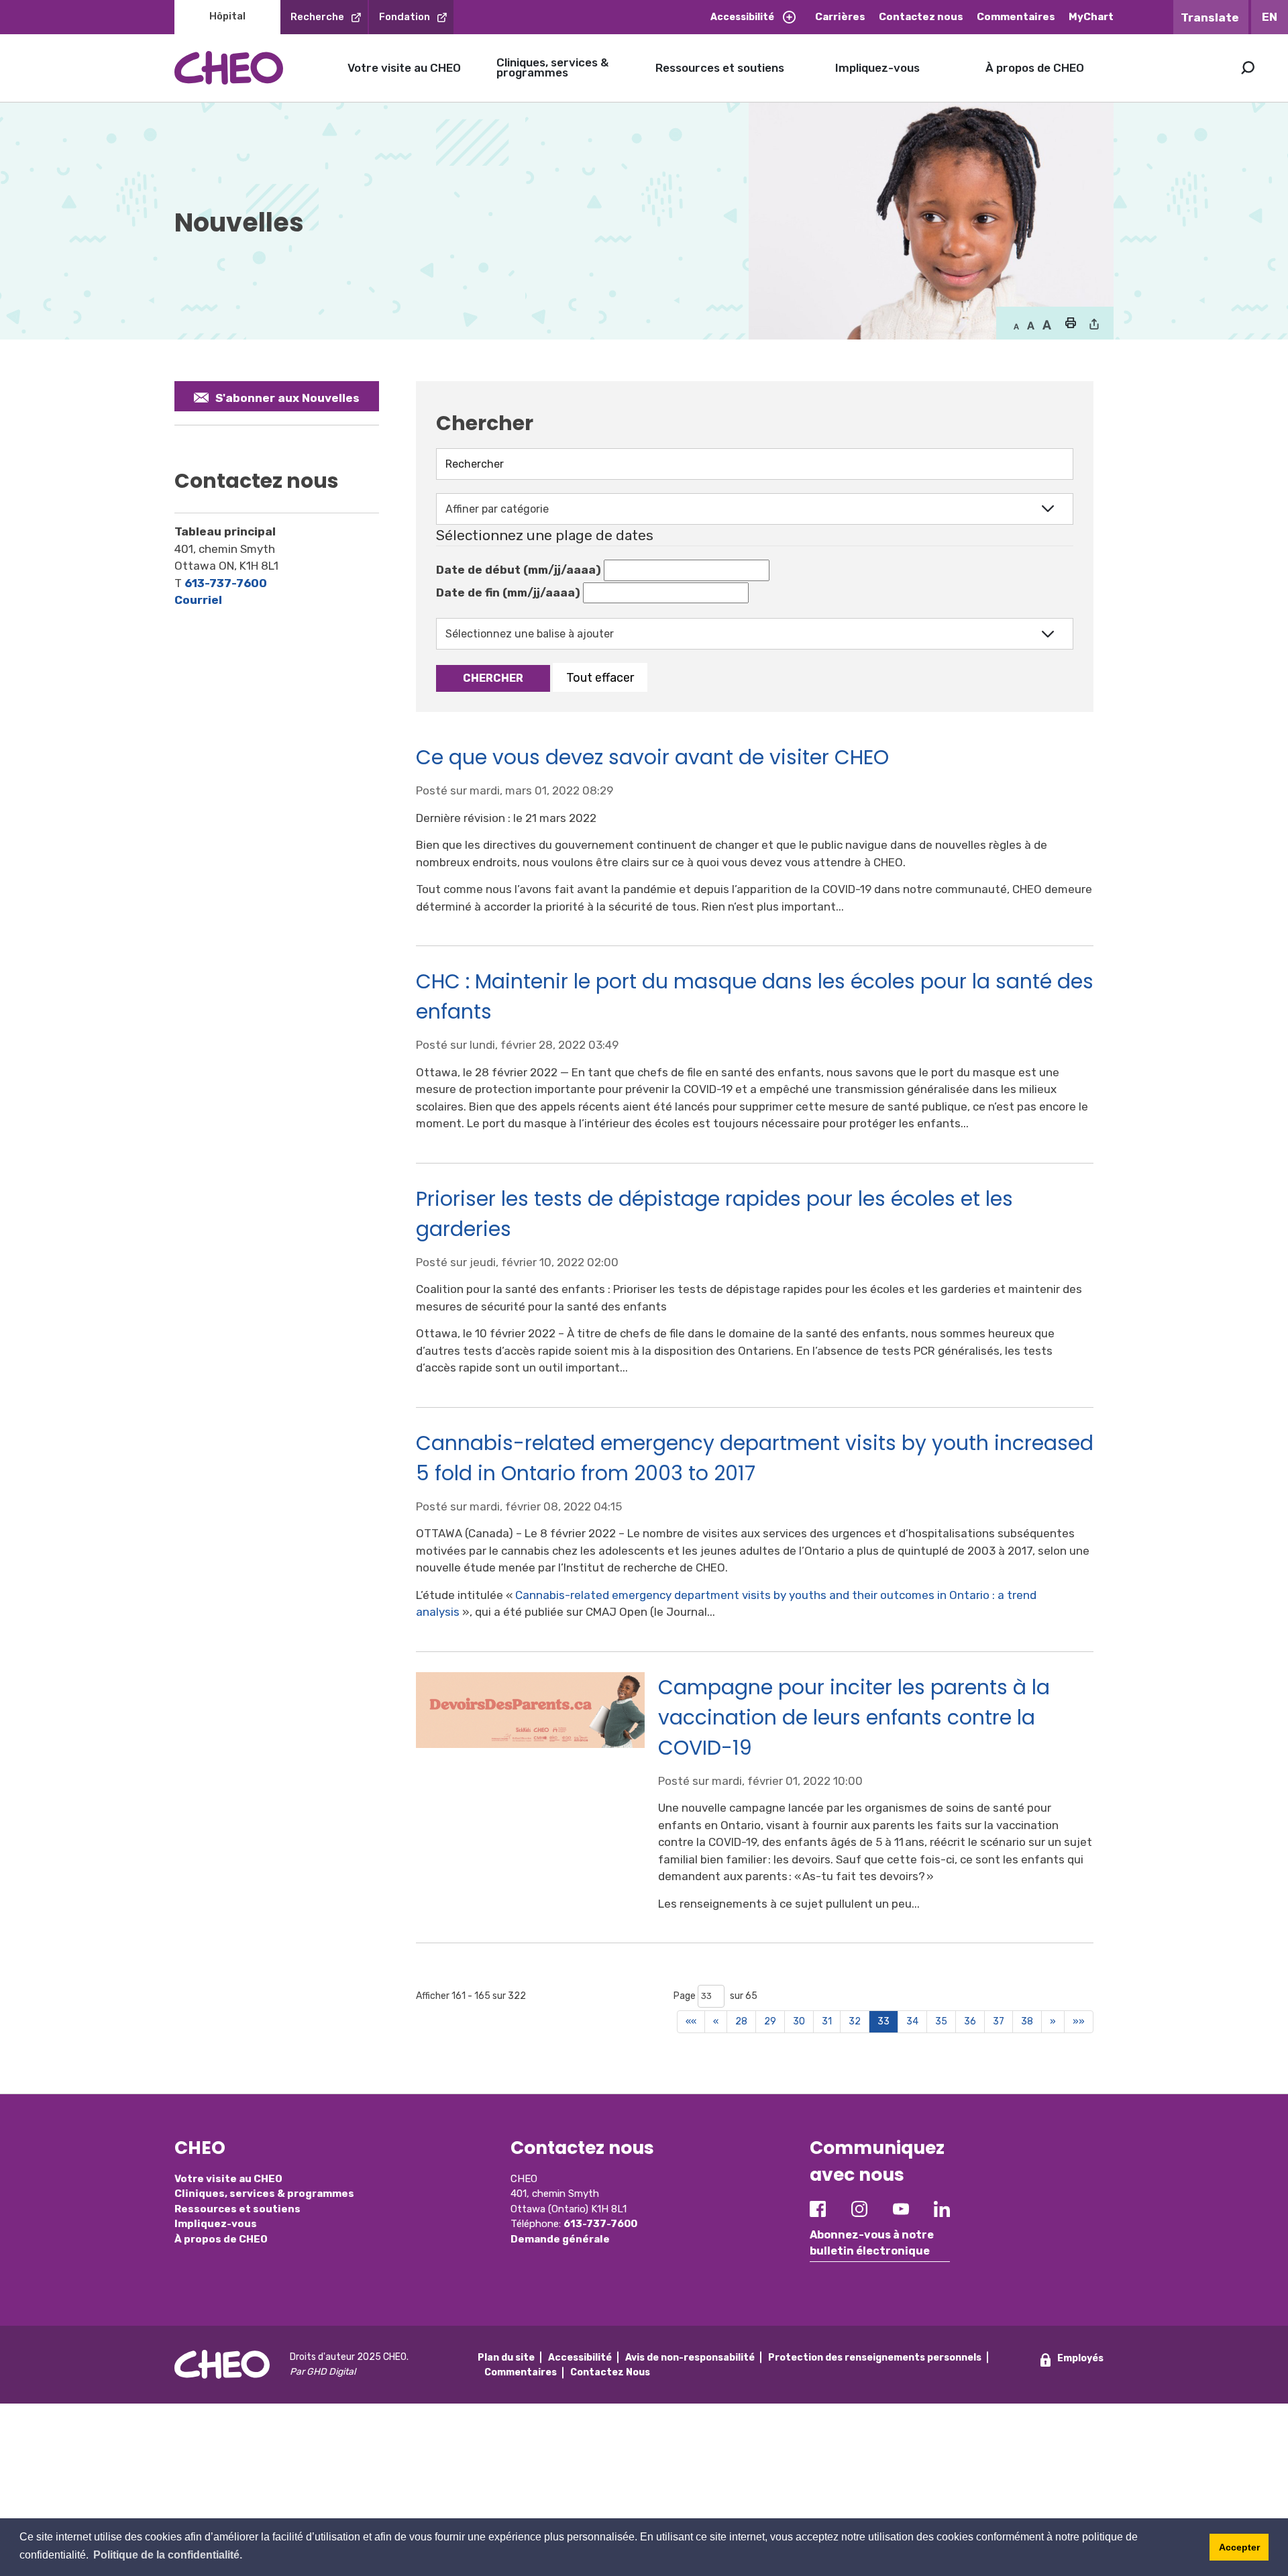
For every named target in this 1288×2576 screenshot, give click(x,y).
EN (1270, 17)
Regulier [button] (1016, 325)
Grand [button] (1031, 325)
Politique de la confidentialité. (168, 2555)
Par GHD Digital (323, 2372)
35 (941, 2021)
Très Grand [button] (1047, 325)
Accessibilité (742, 17)
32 (855, 2021)
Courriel (198, 600)
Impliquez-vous (877, 68)
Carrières (840, 17)
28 (741, 2021)
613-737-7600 (226, 583)
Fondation (405, 17)
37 (999, 2021)
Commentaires (1016, 17)
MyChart (1091, 17)
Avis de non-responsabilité (690, 2358)
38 (1027, 2021)
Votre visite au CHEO (404, 68)
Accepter (1239, 2547)
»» (1079, 2021)
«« (691, 2021)
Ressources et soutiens (720, 68)
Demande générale (560, 2239)
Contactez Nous (610, 2372)
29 (770, 2021)
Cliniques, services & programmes (552, 67)
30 (799, 2021)
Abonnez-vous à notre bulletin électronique (872, 2243)
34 (912, 2021)
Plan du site (506, 2358)
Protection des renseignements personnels (875, 2358)
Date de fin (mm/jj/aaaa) (508, 593)
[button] (1070, 324)
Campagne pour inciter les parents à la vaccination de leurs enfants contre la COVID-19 (854, 1717)
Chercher (493, 678)
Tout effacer (600, 677)
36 (970, 2021)
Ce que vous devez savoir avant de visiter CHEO (652, 757)
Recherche (317, 17)
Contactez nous (921, 17)
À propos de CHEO (1035, 68)
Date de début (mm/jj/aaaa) (519, 570)
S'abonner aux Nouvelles (287, 398)
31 (827, 2021)
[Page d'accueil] (229, 67)
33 (883, 2021)
